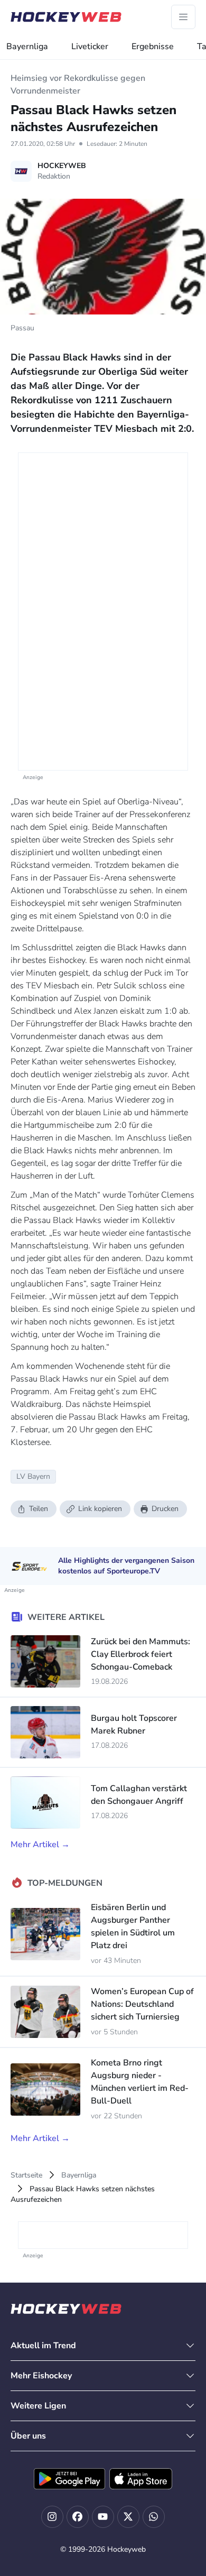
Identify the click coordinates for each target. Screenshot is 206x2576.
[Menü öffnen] (183, 17)
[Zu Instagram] (52, 2517)
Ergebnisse (153, 47)
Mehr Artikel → (40, 1845)
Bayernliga (27, 47)
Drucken (165, 1509)
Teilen (39, 1509)
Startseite (26, 2175)
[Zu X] (128, 2517)
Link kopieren (100, 1509)
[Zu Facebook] (78, 2517)
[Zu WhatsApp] (154, 2517)
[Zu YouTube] (103, 2517)
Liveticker (90, 47)
